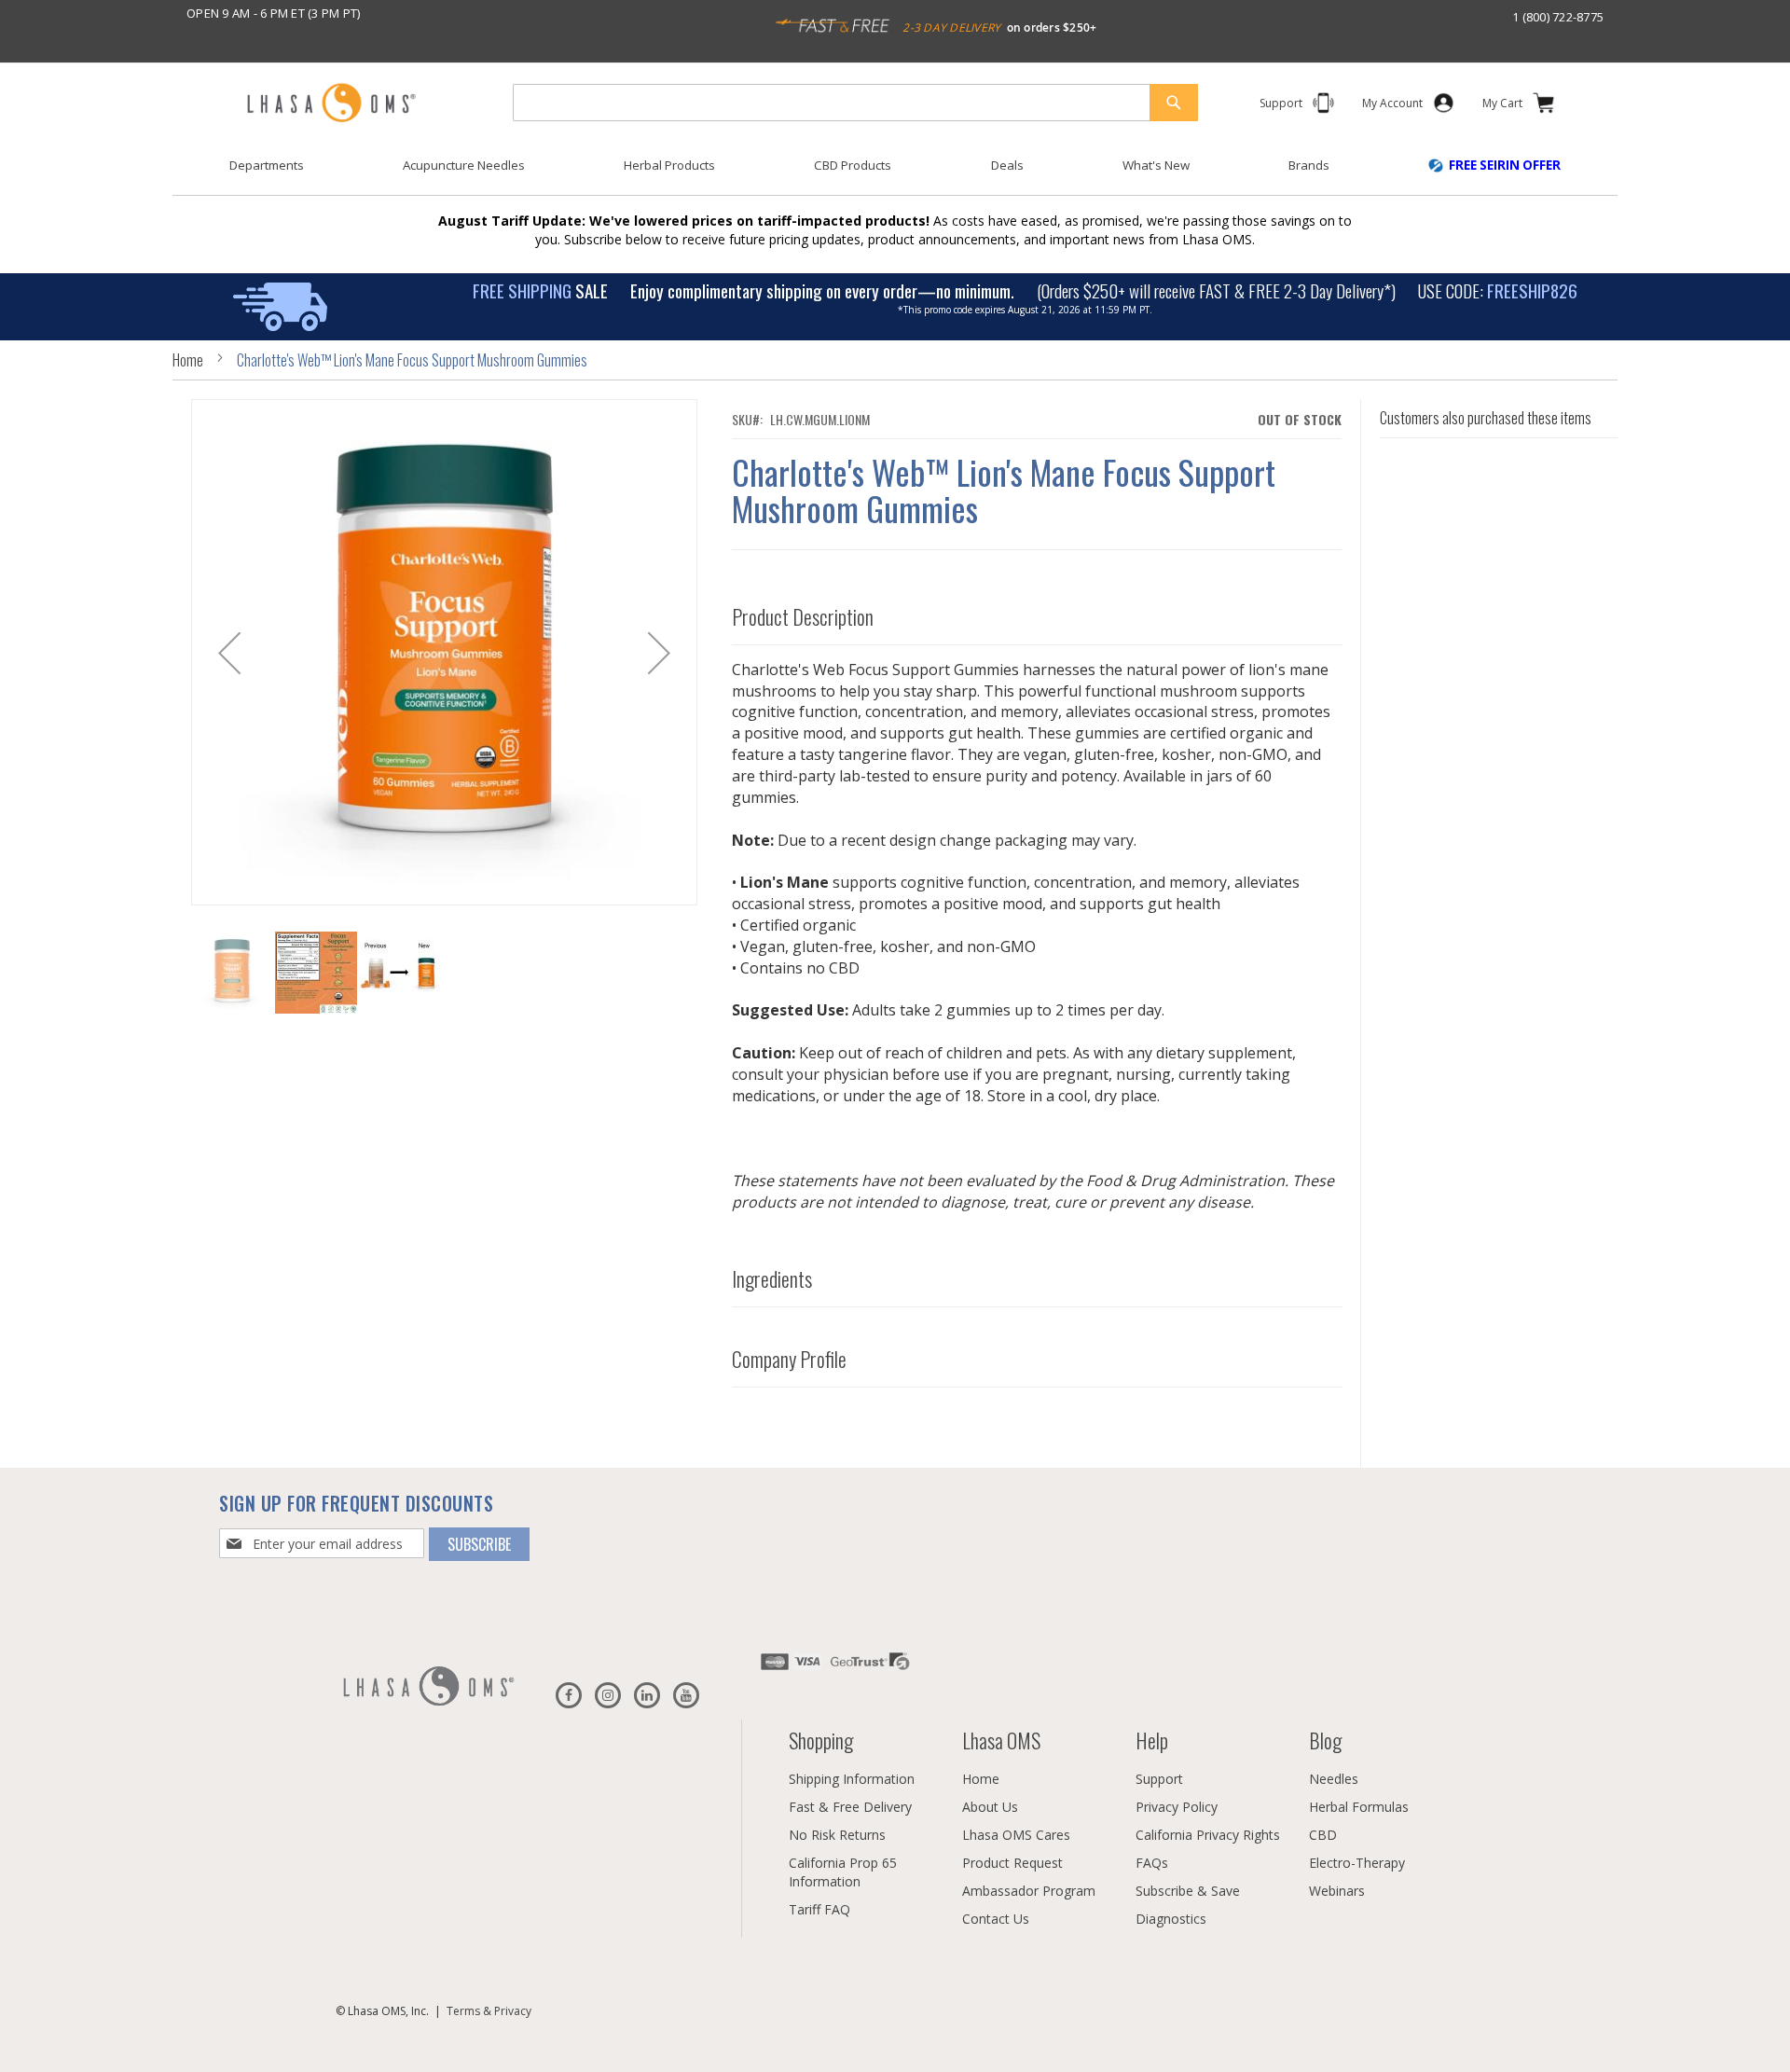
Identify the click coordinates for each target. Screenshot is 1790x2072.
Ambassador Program (1029, 1891)
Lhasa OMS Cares (1016, 1835)
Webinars (1337, 1891)
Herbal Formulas (1359, 1807)
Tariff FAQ (819, 1909)
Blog (1325, 1740)
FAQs (1152, 1863)
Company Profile (789, 1360)
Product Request (1012, 1863)
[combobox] (855, 103)
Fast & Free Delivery (850, 1807)
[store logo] (331, 104)
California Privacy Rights (1208, 1835)
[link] (1392, 107)
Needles (1334, 1779)
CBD (1323, 1835)
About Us (990, 1807)
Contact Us (996, 1919)
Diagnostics (1171, 1919)
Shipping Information (852, 1779)
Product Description (803, 617)
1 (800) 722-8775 (1558, 17)
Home (188, 360)
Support (1159, 1779)
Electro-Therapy (1357, 1863)
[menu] (895, 173)
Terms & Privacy (489, 2011)
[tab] (1037, 613)
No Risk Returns (837, 1835)
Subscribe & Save (1188, 1891)
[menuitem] (267, 166)
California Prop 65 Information (843, 1872)
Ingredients (772, 1279)
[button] (229, 652)
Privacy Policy (1177, 1807)
